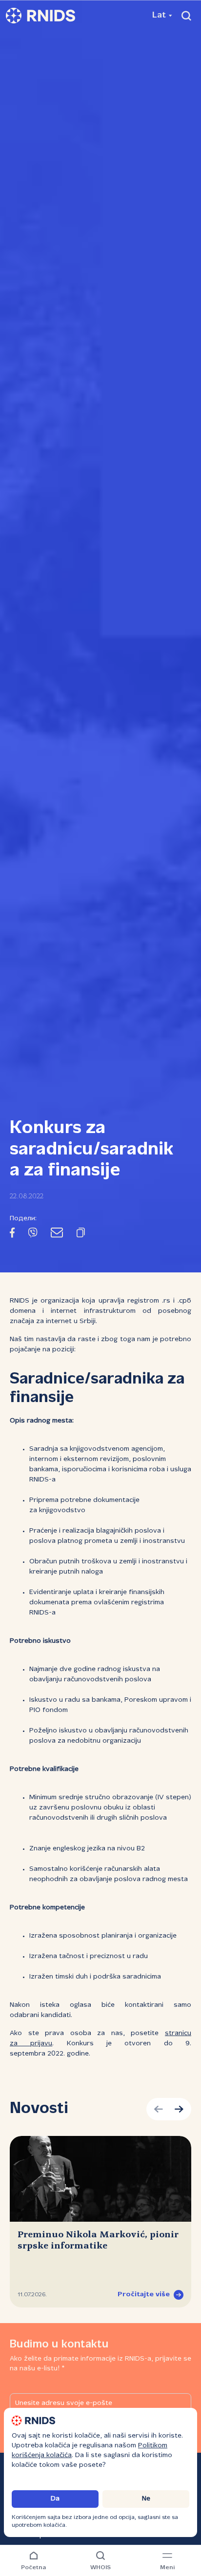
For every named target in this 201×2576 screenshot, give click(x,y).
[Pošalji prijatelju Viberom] (33, 1234)
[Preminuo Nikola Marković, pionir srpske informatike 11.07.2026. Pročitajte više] (100, 2179)
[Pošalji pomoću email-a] (57, 1234)
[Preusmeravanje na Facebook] (12, 1234)
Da (55, 2499)
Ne (146, 2499)
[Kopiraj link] (81, 1234)
